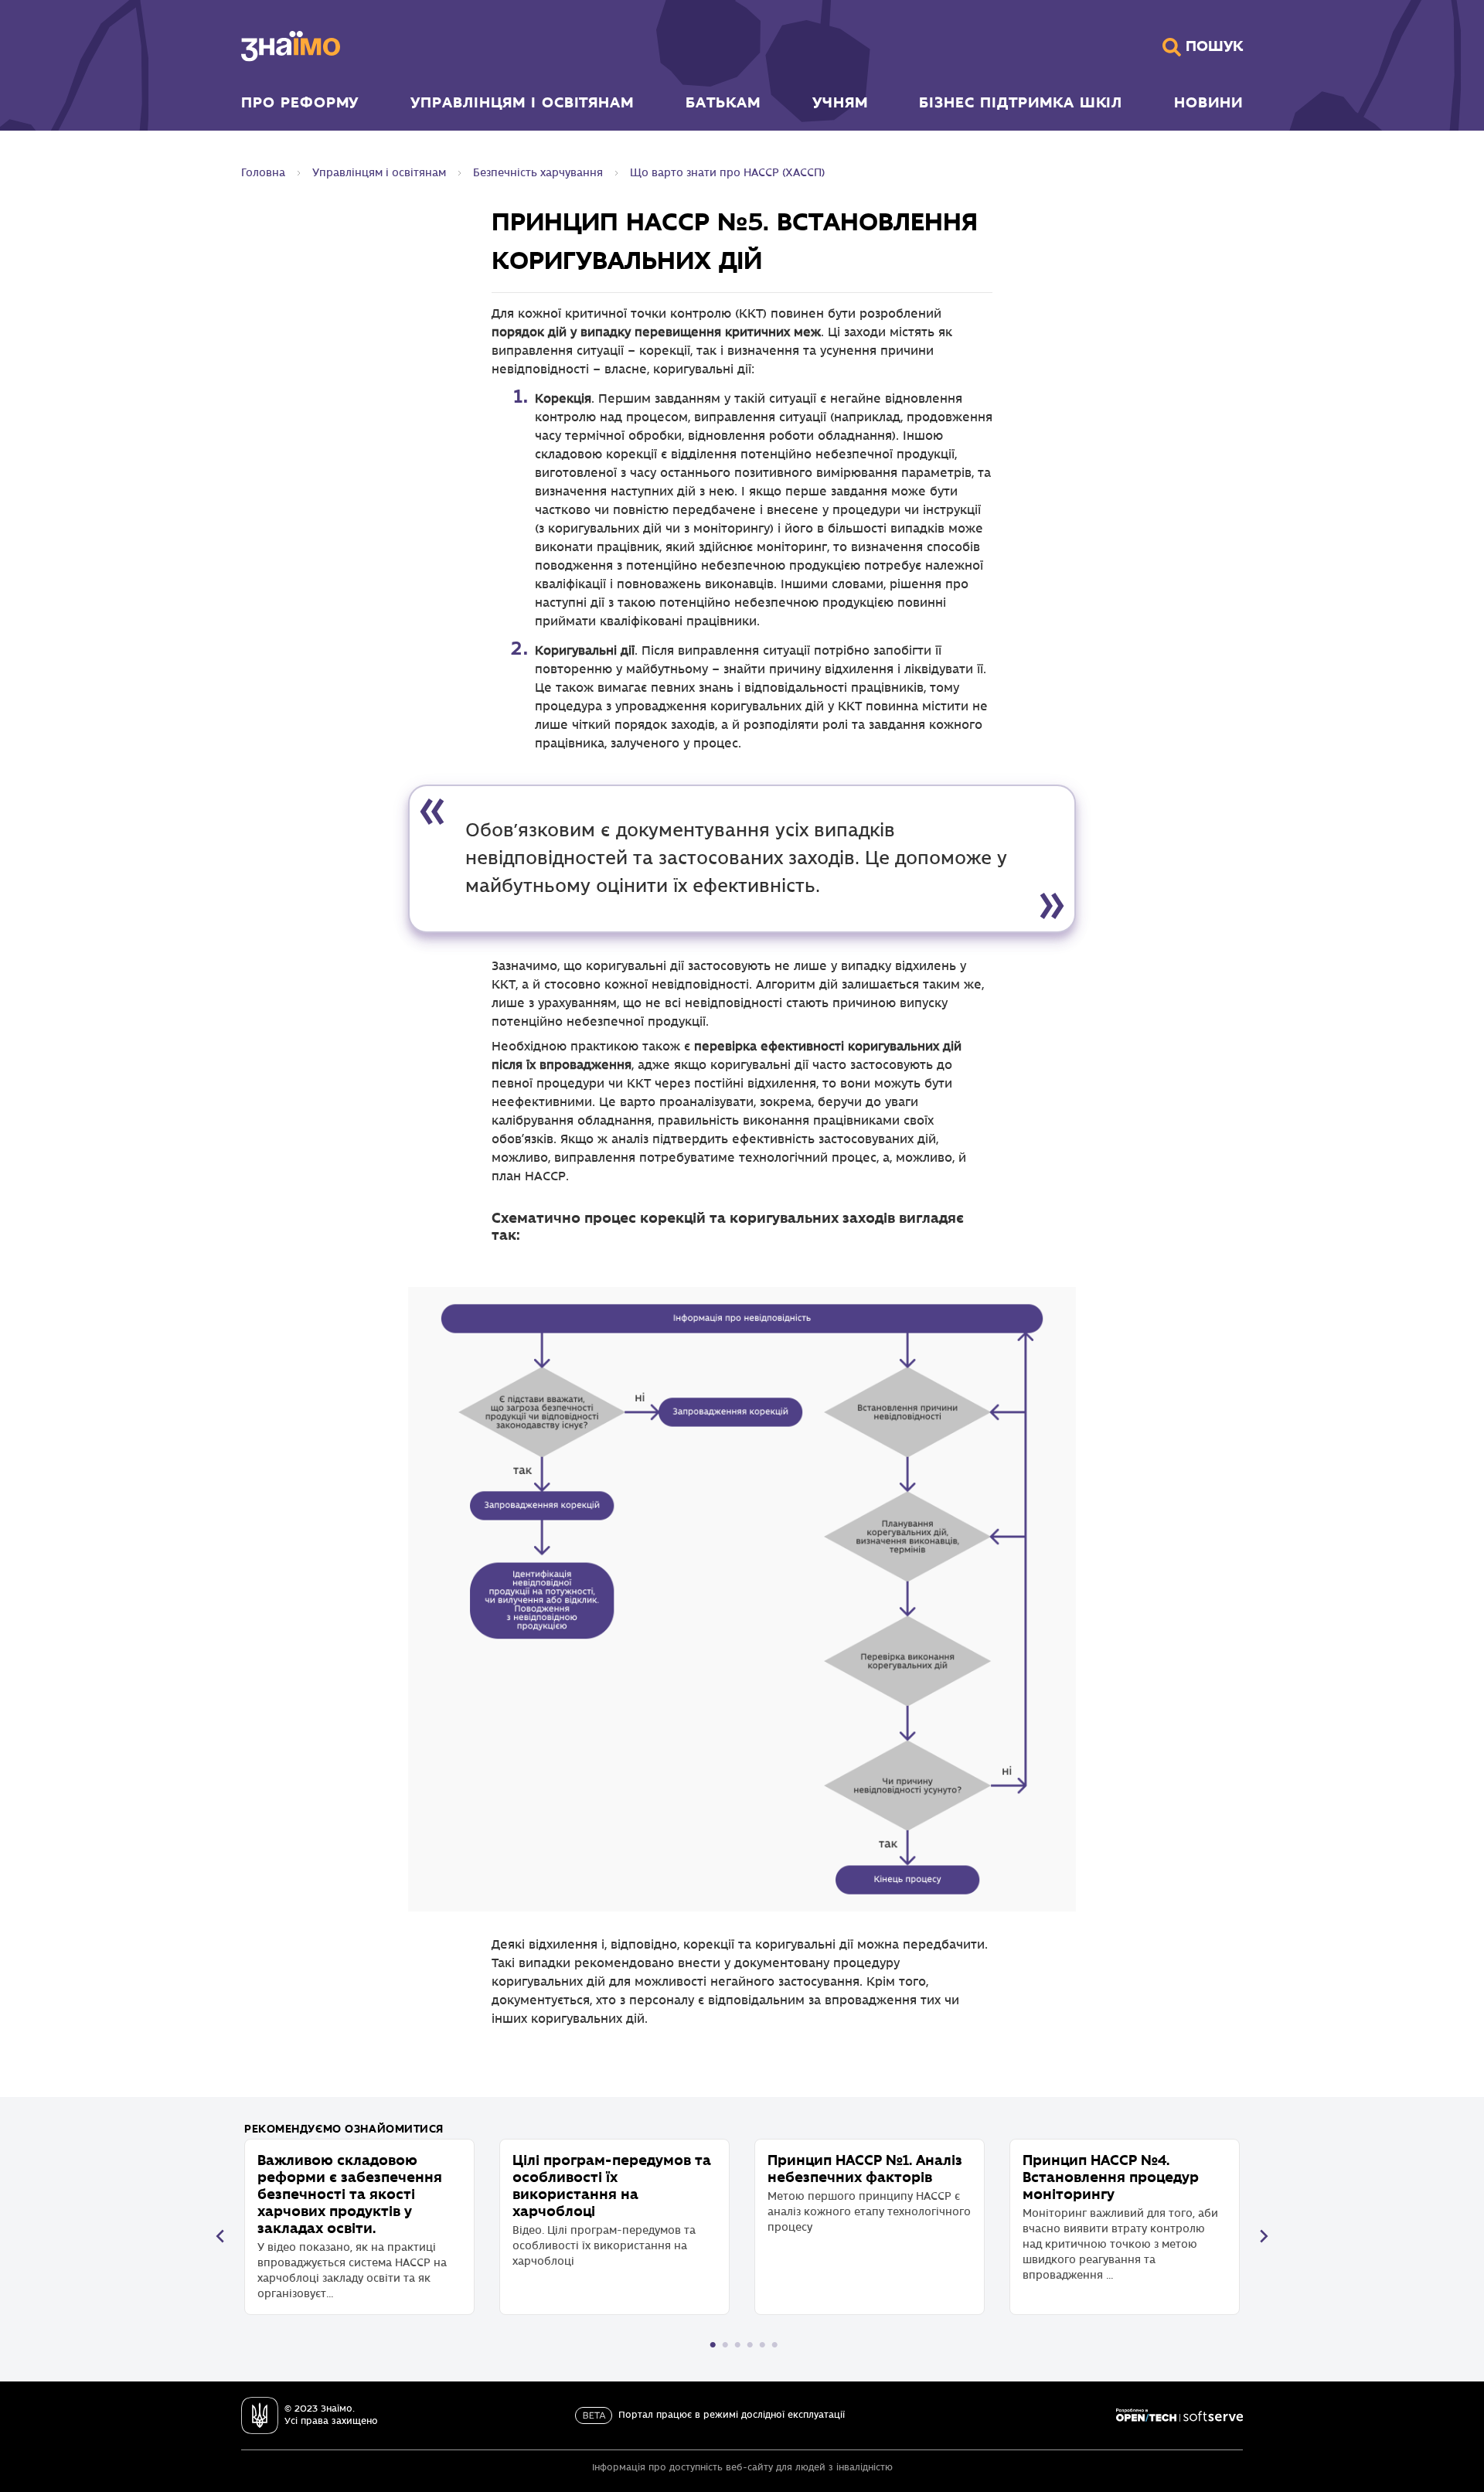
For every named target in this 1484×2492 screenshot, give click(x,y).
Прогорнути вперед (1264, 2236)
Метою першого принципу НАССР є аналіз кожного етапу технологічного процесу (869, 2192)
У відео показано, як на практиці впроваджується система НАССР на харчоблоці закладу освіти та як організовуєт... (352, 2226)
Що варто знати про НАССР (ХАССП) (727, 173)
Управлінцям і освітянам (522, 102)
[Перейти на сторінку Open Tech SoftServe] (1179, 2415)
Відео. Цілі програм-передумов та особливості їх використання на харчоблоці (612, 2209)
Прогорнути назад (220, 2236)
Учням (840, 102)
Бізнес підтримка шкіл (1021, 102)
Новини (1208, 102)
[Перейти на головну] (291, 46)
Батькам (723, 102)
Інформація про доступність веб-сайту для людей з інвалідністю (742, 2468)
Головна (263, 173)
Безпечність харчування (538, 173)
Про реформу (300, 102)
